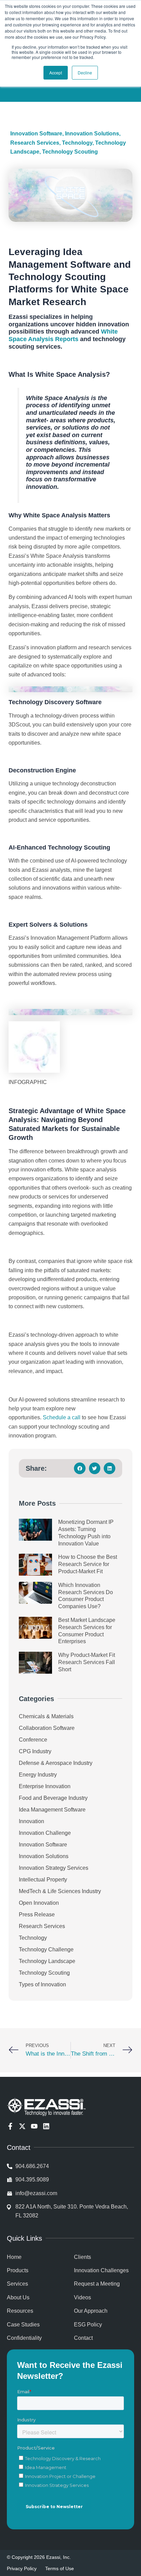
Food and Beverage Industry (53, 1798)
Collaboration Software (47, 1728)
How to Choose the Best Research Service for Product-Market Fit (88, 1564)
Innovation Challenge (45, 1833)
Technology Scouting (70, 152)
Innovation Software (36, 134)
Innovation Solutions (92, 134)
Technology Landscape (47, 1961)
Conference (33, 1740)
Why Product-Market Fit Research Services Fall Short (87, 1662)
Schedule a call (62, 1417)
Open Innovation (39, 1903)
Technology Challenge (46, 1949)
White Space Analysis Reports (63, 335)
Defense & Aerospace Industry (56, 1763)
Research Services (35, 143)
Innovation (31, 1821)
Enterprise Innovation (45, 1786)
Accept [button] (56, 73)
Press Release (37, 1915)
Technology (77, 143)
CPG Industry (35, 1751)
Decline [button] (85, 73)
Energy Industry (38, 1775)
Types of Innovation (42, 1984)
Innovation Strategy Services (54, 1868)
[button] (80, 1468)
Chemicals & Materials (46, 1716)
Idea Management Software (52, 1810)
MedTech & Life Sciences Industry (60, 1891)
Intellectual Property (43, 1880)
